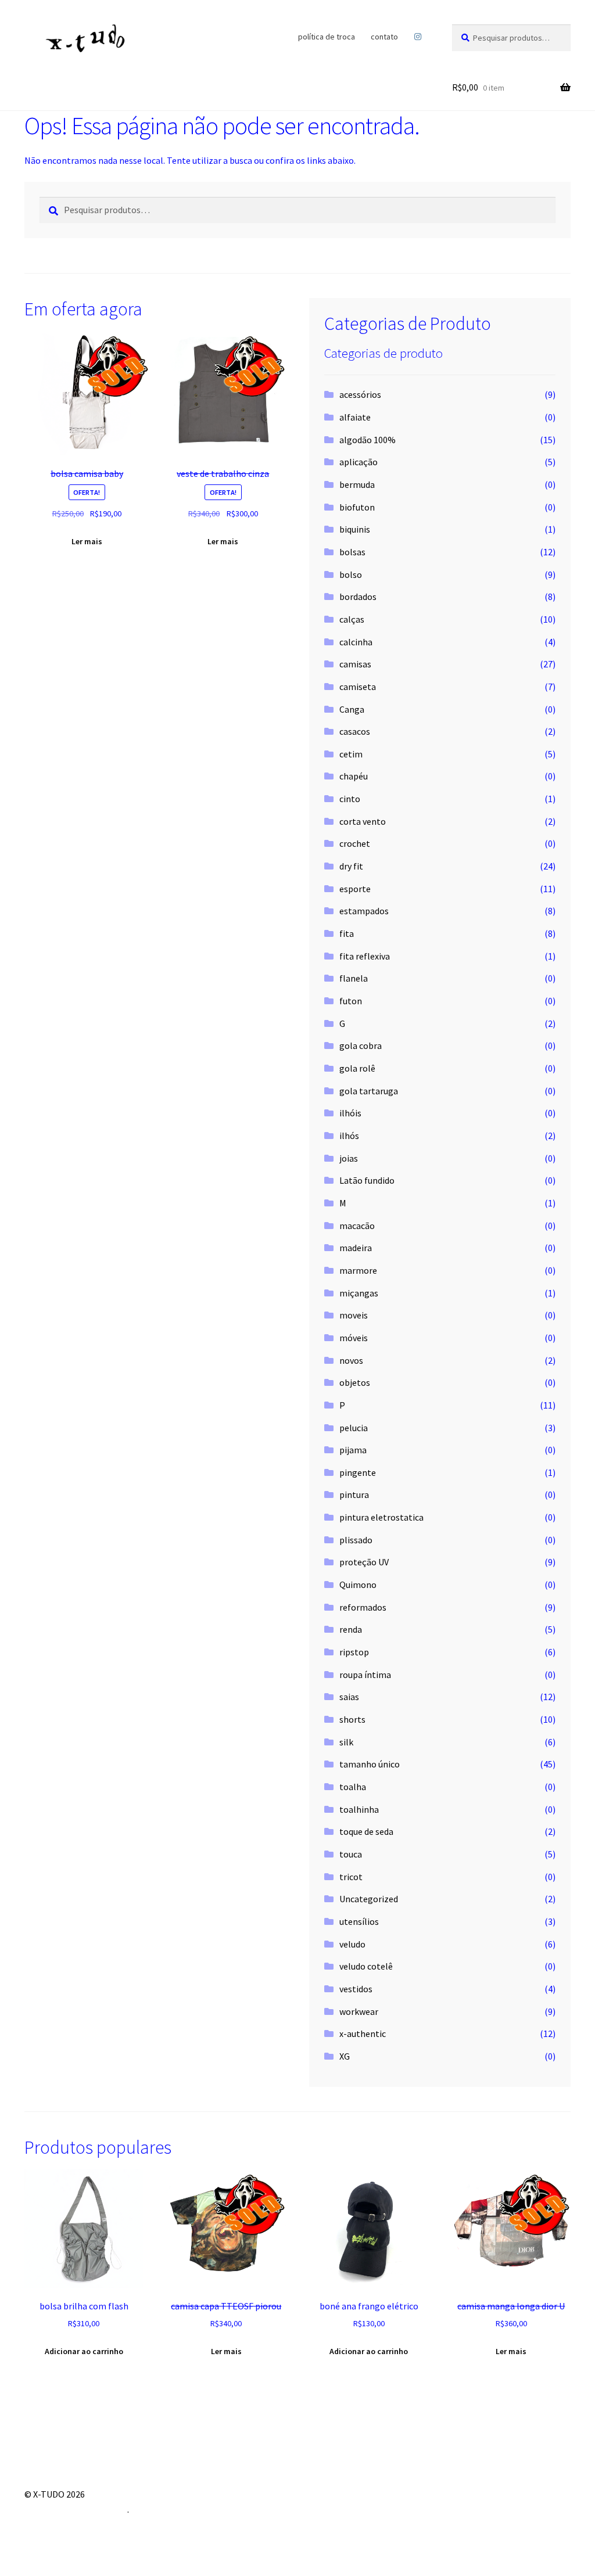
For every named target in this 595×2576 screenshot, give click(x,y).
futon (351, 1001)
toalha (353, 1787)
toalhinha (359, 1809)
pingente (358, 1472)
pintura (354, 1494)
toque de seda (366, 1831)
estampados (364, 911)
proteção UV (364, 1562)
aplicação (359, 462)
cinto (350, 799)
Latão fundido (367, 1180)
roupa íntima (365, 1675)
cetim (351, 754)
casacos (355, 731)
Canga (352, 709)
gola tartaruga (369, 1091)
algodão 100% (368, 440)
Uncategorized (369, 1899)
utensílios (359, 1921)
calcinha (356, 642)
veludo (352, 1944)
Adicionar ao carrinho (84, 2351)
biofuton (357, 507)
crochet (355, 843)
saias (349, 1697)
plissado (356, 1540)
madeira (356, 1248)
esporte (355, 889)
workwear (359, 2011)
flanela (354, 978)
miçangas (359, 1293)
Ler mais (87, 541)
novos (351, 1360)
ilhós (349, 1136)
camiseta (358, 687)
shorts (352, 1719)
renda (351, 1629)
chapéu (354, 776)
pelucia (354, 1428)
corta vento (363, 821)
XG (345, 2056)
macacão (357, 1226)
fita (347, 933)
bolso (351, 574)
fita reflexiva (365, 956)
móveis (354, 1338)
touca (351, 1854)
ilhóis (350, 1113)
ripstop (354, 1652)
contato (384, 37)
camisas (355, 664)
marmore (358, 1270)
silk (346, 1742)
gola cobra (361, 1046)
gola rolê (357, 1068)
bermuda (357, 484)
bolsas (352, 552)
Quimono (358, 1585)
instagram (417, 37)
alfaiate (355, 417)
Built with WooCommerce (76, 2509)
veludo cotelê (366, 1966)
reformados (363, 1607)
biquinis (355, 529)
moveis (354, 1315)
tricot (351, 1877)
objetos (355, 1382)
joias (349, 1158)
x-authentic (363, 2034)
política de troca (327, 37)
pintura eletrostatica (381, 1517)
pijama (353, 1450)
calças (352, 619)
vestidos (356, 1989)
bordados (358, 597)
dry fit (351, 866)
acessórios (360, 394)
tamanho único (370, 1764)
